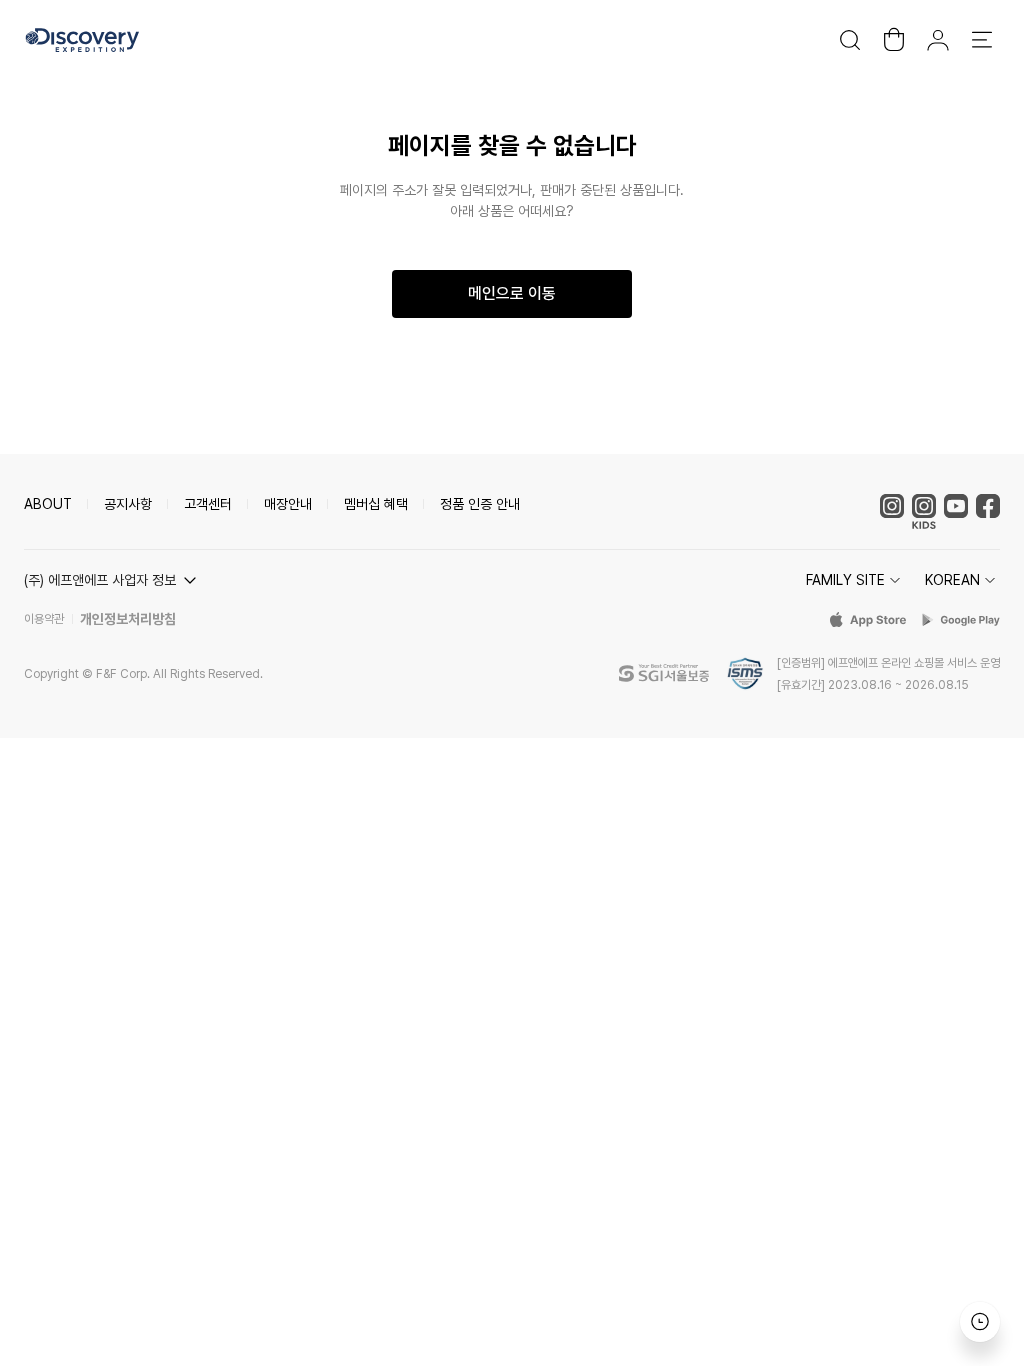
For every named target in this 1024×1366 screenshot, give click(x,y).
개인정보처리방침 (128, 619)
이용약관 (44, 619)
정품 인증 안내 (480, 504)
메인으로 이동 (512, 293)
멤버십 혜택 (376, 504)
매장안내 (288, 504)
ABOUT (48, 504)
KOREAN (952, 580)
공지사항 (128, 504)
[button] (113, 580)
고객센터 (208, 504)
